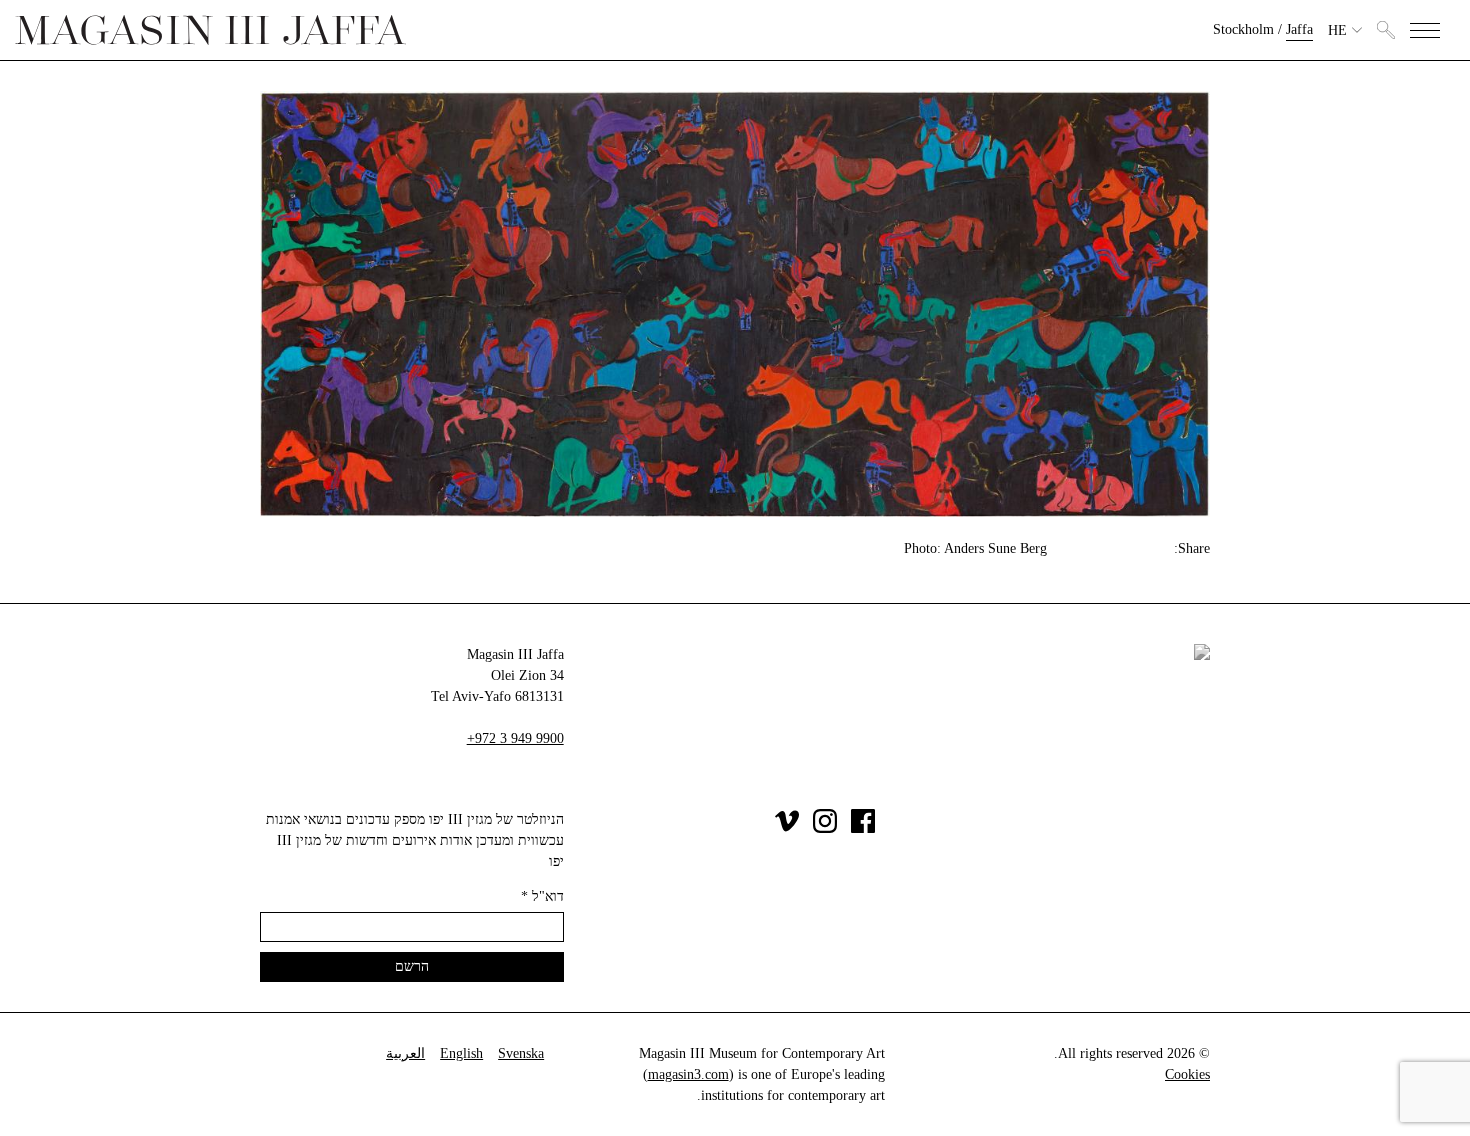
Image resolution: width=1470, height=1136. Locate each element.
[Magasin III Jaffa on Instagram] (825, 828)
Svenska (521, 1053)
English (461, 1053)
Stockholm (1243, 29)
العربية (405, 1053)
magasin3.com (688, 1074)
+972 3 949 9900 (515, 738)
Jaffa (1299, 29)
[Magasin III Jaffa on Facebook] (863, 828)
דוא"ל (542, 896)
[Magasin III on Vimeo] (787, 828)
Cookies (1187, 1074)
